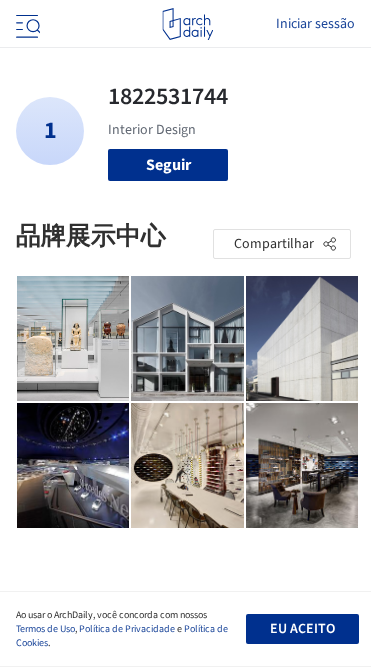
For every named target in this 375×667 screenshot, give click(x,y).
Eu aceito (302, 629)
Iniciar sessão (315, 24)
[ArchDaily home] (187, 24)
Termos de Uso (45, 629)
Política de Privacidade (127, 629)
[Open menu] (26, 24)
